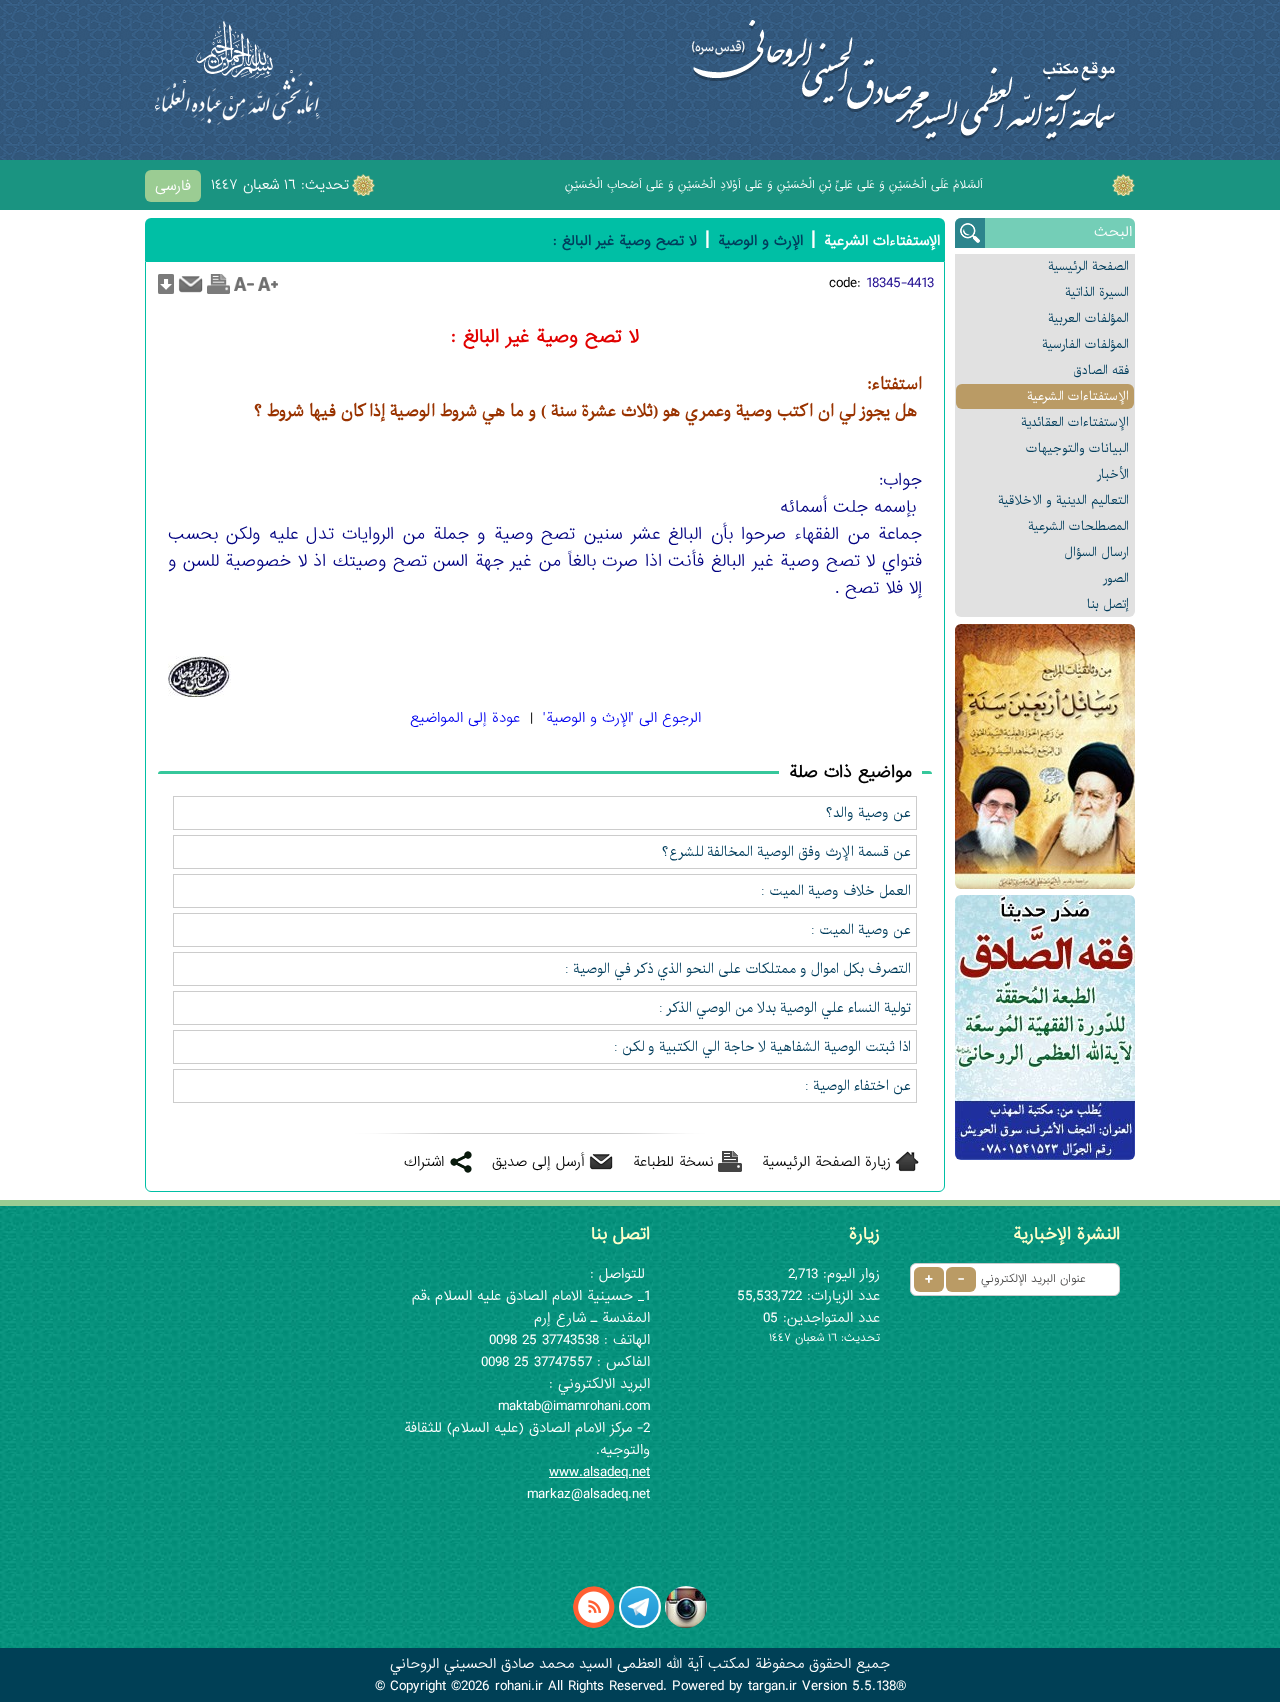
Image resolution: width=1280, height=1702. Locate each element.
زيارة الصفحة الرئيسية (826, 1162)
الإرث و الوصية (760, 241)
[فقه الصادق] (1045, 1027)
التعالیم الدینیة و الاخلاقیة (1063, 500)
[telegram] (640, 1624)
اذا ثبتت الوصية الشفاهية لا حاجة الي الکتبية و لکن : (762, 1047)
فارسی (173, 186)
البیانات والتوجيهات (1077, 448)
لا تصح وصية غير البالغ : (625, 241)
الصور (1116, 578)
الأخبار (1113, 474)
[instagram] (686, 1624)
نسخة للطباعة (673, 1162)
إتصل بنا (1108, 604)
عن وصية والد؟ (868, 813)
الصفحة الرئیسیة (1088, 266)
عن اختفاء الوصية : (858, 1086)
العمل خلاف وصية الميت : (836, 891)
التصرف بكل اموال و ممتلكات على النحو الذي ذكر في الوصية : (738, 969)
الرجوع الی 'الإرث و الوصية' (622, 718)
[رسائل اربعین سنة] (1045, 756)
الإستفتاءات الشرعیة (1078, 396)
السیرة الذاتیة (1097, 292)
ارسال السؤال (1096, 552)
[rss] (594, 1624)
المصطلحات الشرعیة (1078, 526)
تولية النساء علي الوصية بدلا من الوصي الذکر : (785, 1008)
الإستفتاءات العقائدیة (1075, 422)
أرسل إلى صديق (538, 1162)
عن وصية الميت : (861, 930)
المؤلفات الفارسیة (1085, 344)
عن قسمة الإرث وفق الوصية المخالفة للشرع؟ (786, 852)
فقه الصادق (1101, 370)
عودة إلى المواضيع (465, 718)
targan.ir (772, 1686)
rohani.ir (519, 1686)
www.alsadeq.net (599, 1472)
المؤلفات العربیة (1088, 318)
